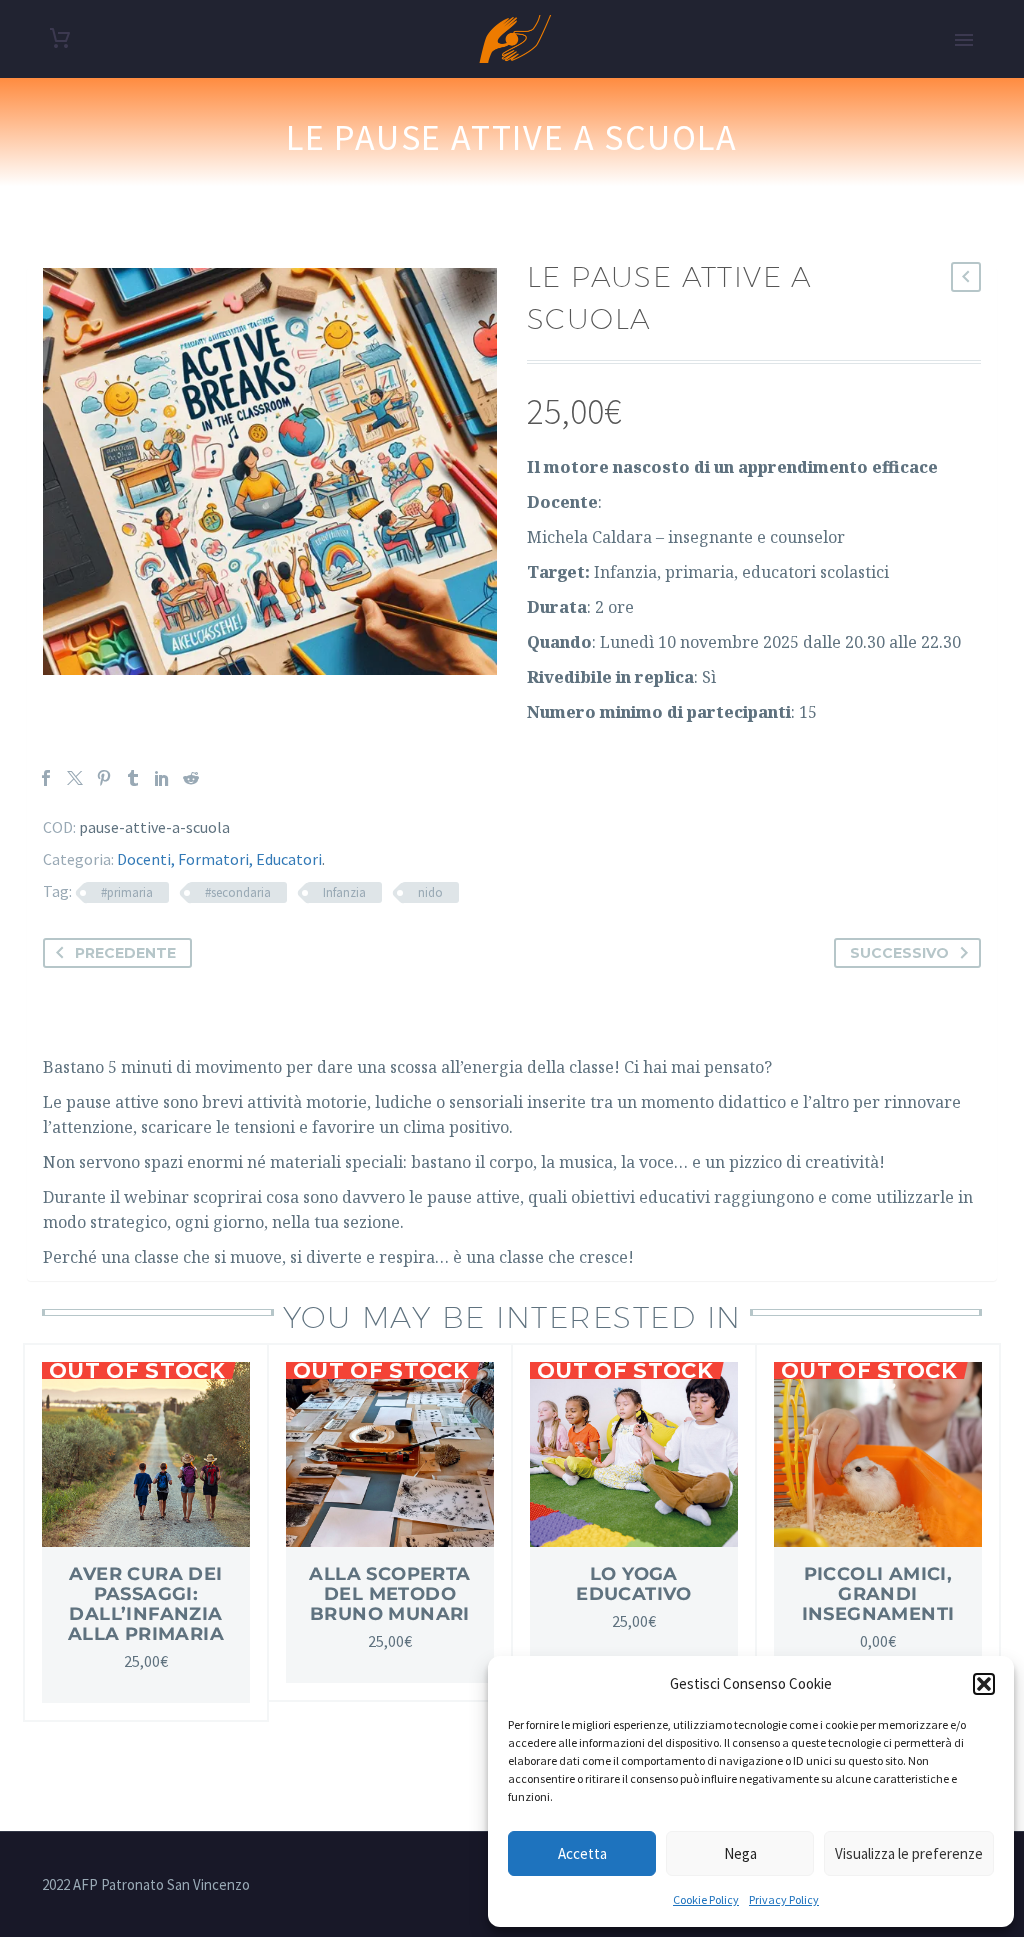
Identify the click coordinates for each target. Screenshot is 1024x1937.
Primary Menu (964, 40)
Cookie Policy (706, 1899)
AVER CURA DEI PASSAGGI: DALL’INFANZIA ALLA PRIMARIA (146, 1604)
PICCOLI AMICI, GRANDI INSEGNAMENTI (878, 1594)
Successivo (899, 953)
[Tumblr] (133, 778)
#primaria (127, 892)
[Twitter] (75, 778)
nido (430, 892)
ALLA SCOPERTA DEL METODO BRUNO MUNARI (389, 1594)
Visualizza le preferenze (909, 1853)
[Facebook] (46, 778)
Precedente (125, 953)
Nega (740, 1853)
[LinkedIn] (162, 778)
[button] (984, 1684)
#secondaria (238, 892)
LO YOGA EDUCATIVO (634, 1584)
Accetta (582, 1853)
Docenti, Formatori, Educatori (219, 859)
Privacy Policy (784, 1899)
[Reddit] (191, 778)
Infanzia (344, 892)
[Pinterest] (104, 778)
